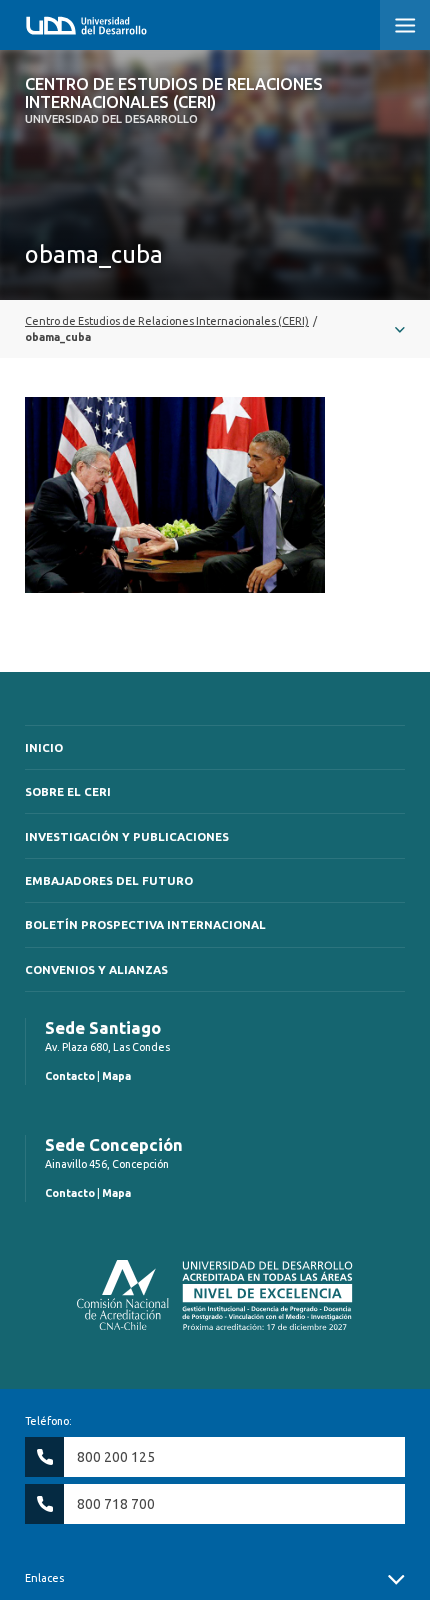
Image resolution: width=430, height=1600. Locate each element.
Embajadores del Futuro (109, 880)
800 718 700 (116, 1504)
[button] (405, 25)
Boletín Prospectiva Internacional (145, 924)
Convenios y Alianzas (96, 969)
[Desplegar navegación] (215, 329)
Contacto (70, 1076)
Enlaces (44, 1578)
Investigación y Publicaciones (127, 836)
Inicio (44, 747)
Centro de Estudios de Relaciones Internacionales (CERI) (174, 100)
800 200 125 (116, 1457)
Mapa (116, 1076)
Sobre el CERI (68, 791)
